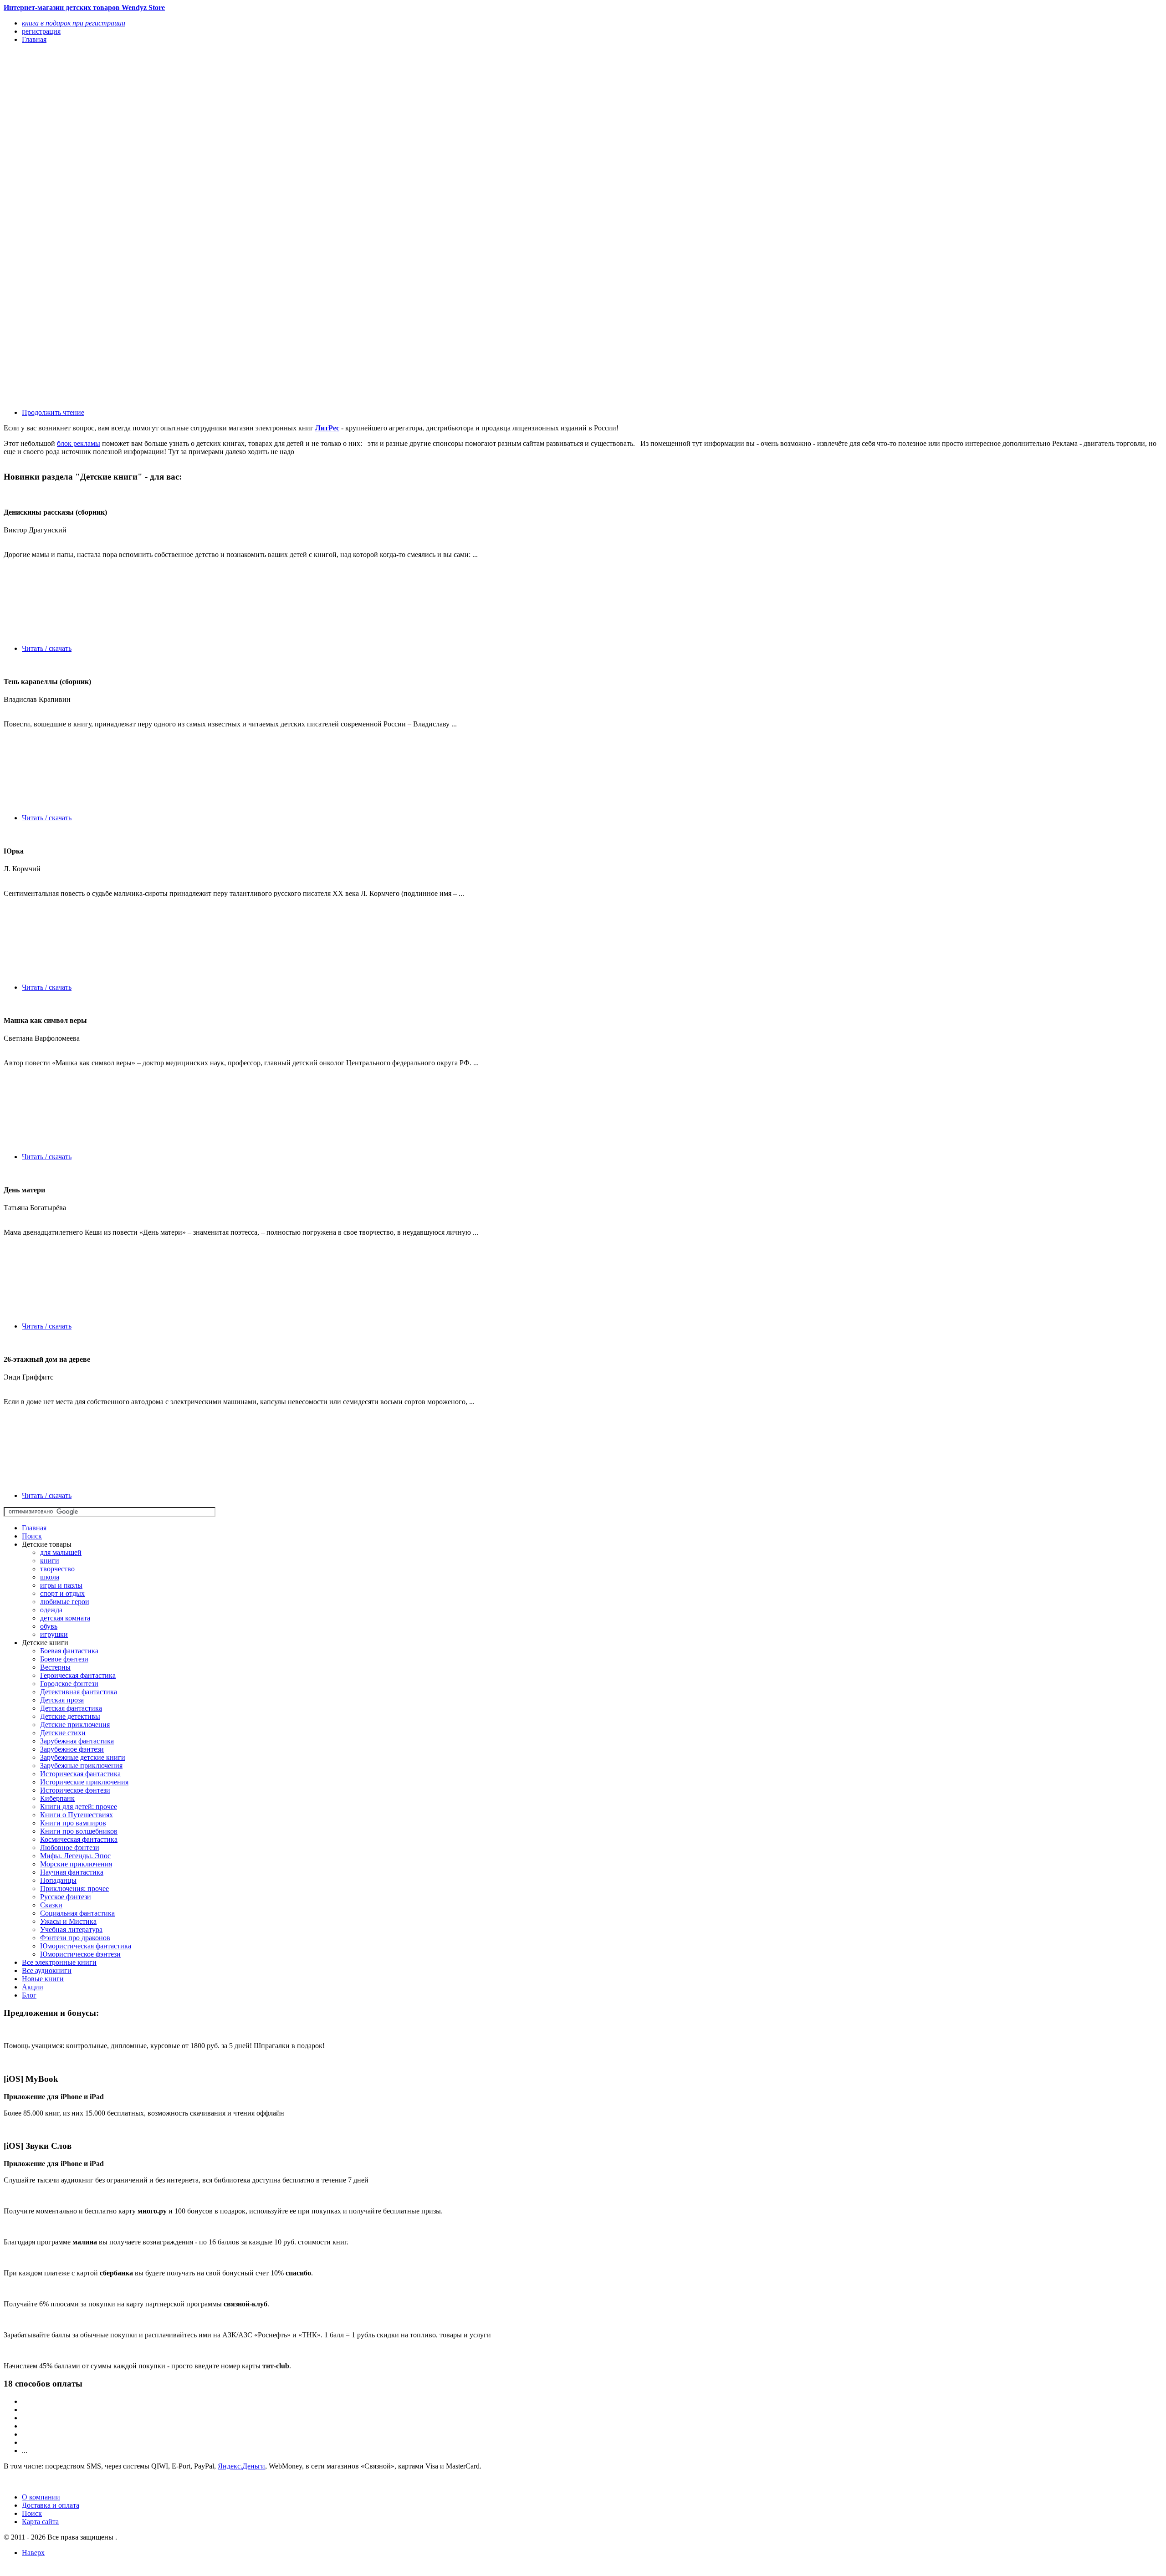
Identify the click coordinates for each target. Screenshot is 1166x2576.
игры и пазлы (61, 1585)
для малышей (61, 1552)
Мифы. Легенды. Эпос (75, 1856)
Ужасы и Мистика (68, 1921)
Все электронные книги (59, 1962)
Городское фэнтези (69, 1684)
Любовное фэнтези (70, 1848)
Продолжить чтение (53, 412)
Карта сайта (40, 2522)
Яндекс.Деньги (241, 2466)
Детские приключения (75, 1725)
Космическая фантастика (79, 1839)
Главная (34, 1528)
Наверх (33, 2553)
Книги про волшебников (79, 1831)
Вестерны (55, 1667)
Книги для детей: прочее (79, 1807)
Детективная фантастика (79, 1692)
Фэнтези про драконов (75, 1938)
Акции (33, 1987)
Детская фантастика (71, 1708)
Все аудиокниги (47, 1970)
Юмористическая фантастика (86, 1946)
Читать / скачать (47, 648)
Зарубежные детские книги (83, 1757)
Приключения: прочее (74, 1889)
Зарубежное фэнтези (72, 1749)
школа (50, 1577)
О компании (41, 2497)
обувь (49, 1626)
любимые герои (65, 1602)
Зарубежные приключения (81, 1766)
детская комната (65, 1618)
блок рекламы (79, 443)
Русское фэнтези (66, 1897)
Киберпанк (57, 1798)
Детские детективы (70, 1716)
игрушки (54, 1634)
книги (50, 1561)
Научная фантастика (72, 1872)
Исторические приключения (84, 1782)
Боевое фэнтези (64, 1659)
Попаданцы (58, 1880)
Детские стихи (63, 1733)
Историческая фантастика (80, 1774)
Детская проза (62, 1700)
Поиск (32, 1536)
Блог (29, 1995)
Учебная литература (71, 1929)
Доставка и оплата (51, 2505)
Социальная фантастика (77, 1913)
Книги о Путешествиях (77, 1815)
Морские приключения (76, 1864)
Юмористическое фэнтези (80, 1954)
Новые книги (43, 1979)
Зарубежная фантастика (77, 1741)
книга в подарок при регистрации (74, 23)
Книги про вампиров (73, 1823)
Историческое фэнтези (75, 1790)
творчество (57, 1569)
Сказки (51, 1905)
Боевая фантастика (69, 1651)
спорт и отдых (62, 1593)
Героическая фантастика (78, 1675)
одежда (51, 1610)
